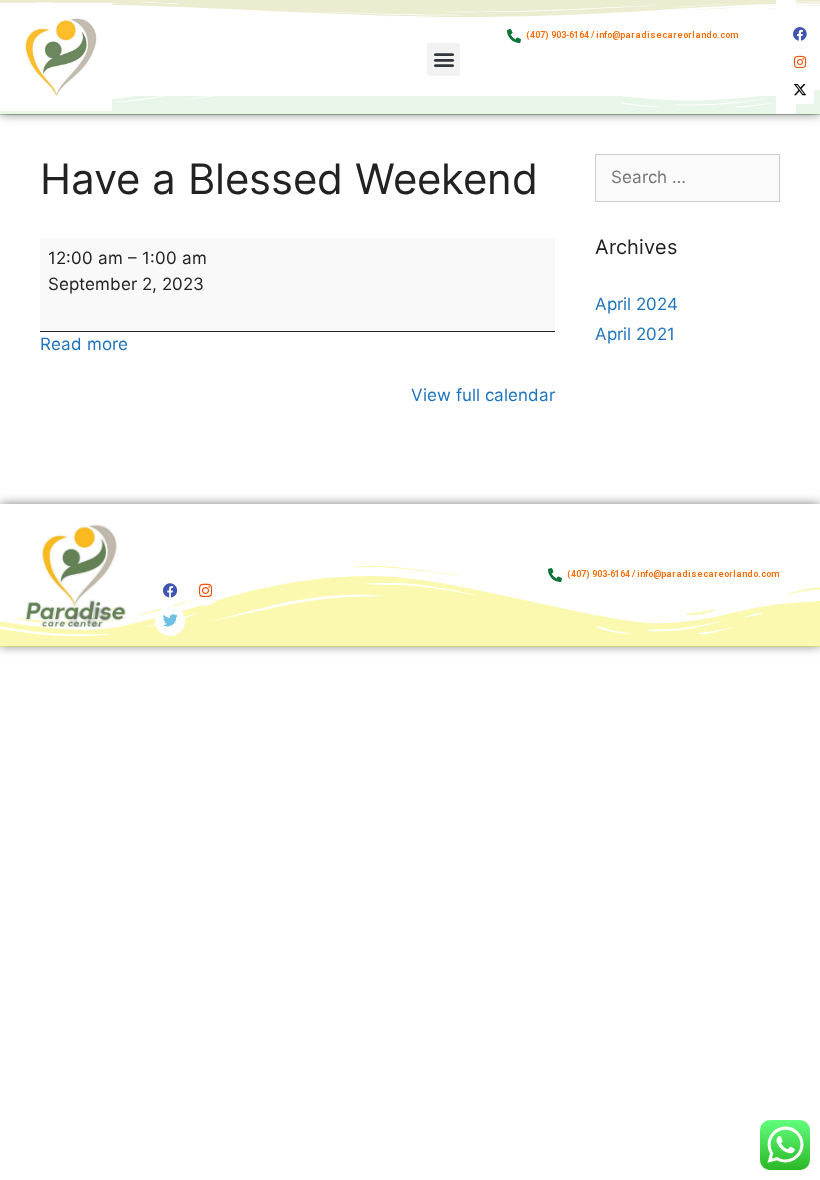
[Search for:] (687, 177)
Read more (84, 344)
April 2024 (636, 304)
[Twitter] (170, 621)
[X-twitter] (800, 90)
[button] (443, 59)
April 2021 (635, 334)
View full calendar (483, 395)
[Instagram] (800, 62)
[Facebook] (800, 34)
